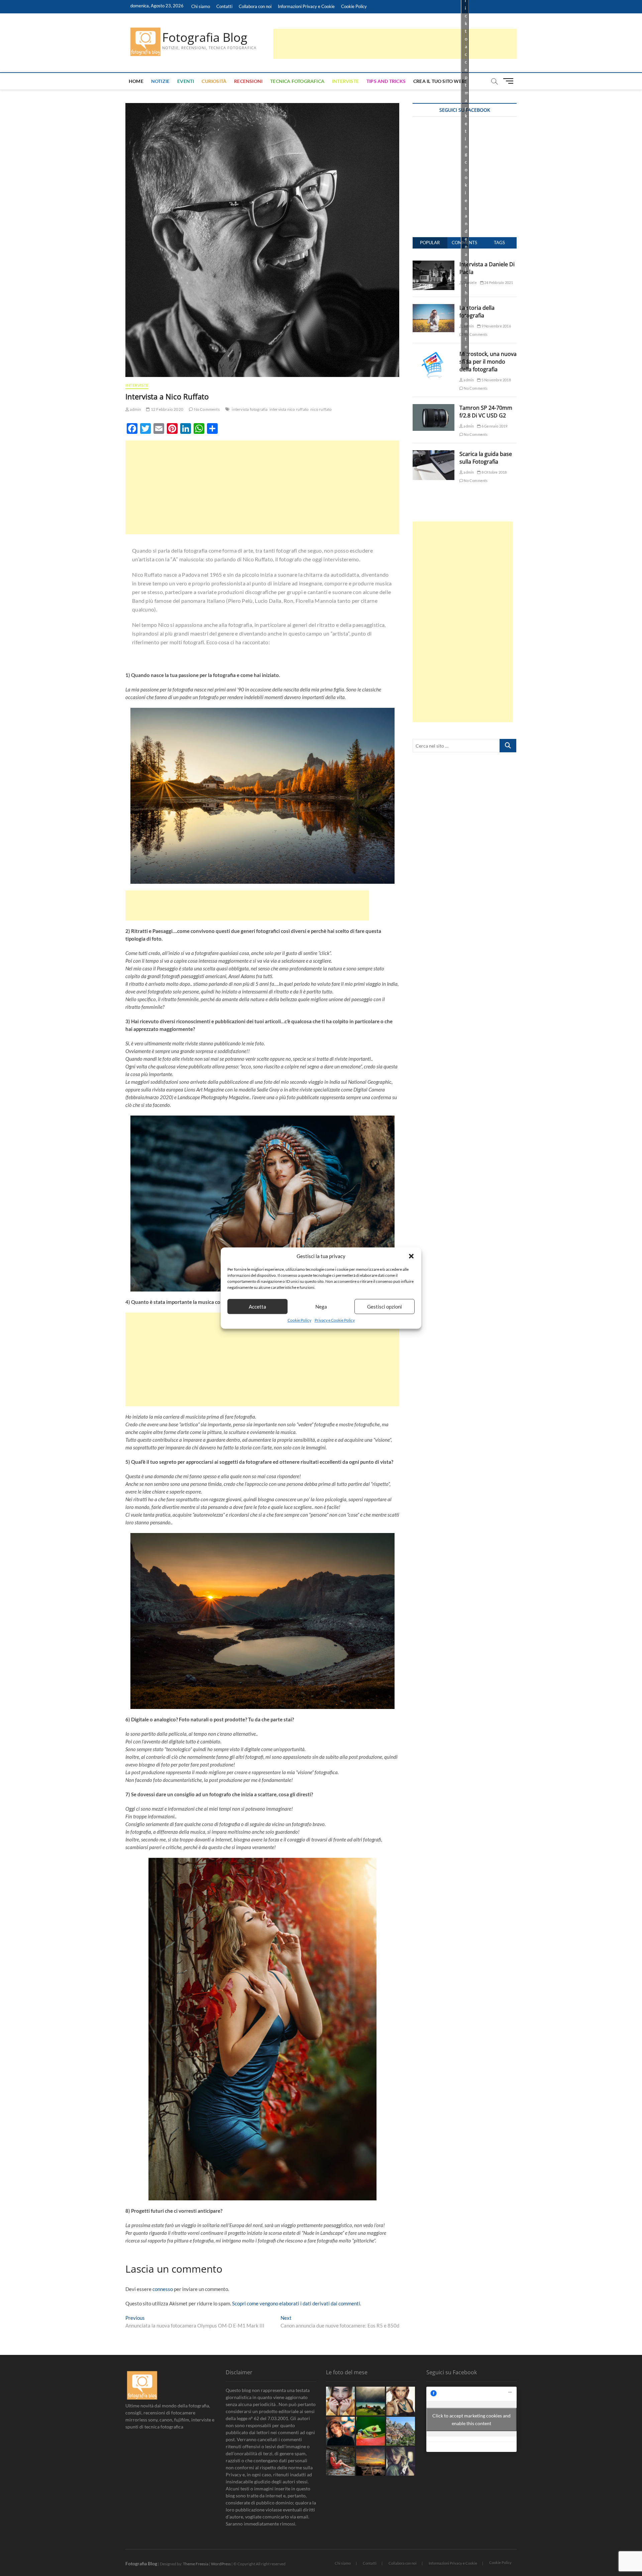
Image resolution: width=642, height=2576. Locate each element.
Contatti (224, 6)
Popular (430, 243)
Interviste (345, 81)
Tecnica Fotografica (297, 81)
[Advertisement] (395, 44)
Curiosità (214, 81)
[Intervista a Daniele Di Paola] (434, 264)
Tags (499, 243)
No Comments (206, 409)
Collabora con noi (255, 6)
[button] (411, 1256)
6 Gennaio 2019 (494, 426)
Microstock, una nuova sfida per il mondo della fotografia (488, 362)
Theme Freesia (196, 2564)
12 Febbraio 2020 (167, 409)
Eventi (186, 81)
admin (135, 409)
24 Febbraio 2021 (498, 282)
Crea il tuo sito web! (440, 81)
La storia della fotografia (477, 312)
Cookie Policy (299, 1320)
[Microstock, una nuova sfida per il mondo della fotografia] (434, 354)
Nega (321, 1307)
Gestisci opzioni (385, 1307)
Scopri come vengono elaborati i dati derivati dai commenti (296, 2303)
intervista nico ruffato (289, 409)
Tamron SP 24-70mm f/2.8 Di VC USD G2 (486, 412)
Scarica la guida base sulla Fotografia (486, 458)
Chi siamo (201, 6)
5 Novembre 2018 (496, 380)
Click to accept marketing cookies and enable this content (471, 2419)
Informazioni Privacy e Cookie (306, 6)
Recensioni (248, 81)
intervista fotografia (250, 409)
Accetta (257, 1307)
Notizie (160, 81)
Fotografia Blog (205, 37)
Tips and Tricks (386, 81)
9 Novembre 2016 (496, 326)
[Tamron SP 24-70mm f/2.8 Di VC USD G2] (434, 408)
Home (136, 81)
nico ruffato (321, 409)
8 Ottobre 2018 (494, 472)
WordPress (221, 2564)
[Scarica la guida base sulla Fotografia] (434, 454)
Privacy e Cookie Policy (335, 1320)
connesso (163, 2289)
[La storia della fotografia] (434, 308)
